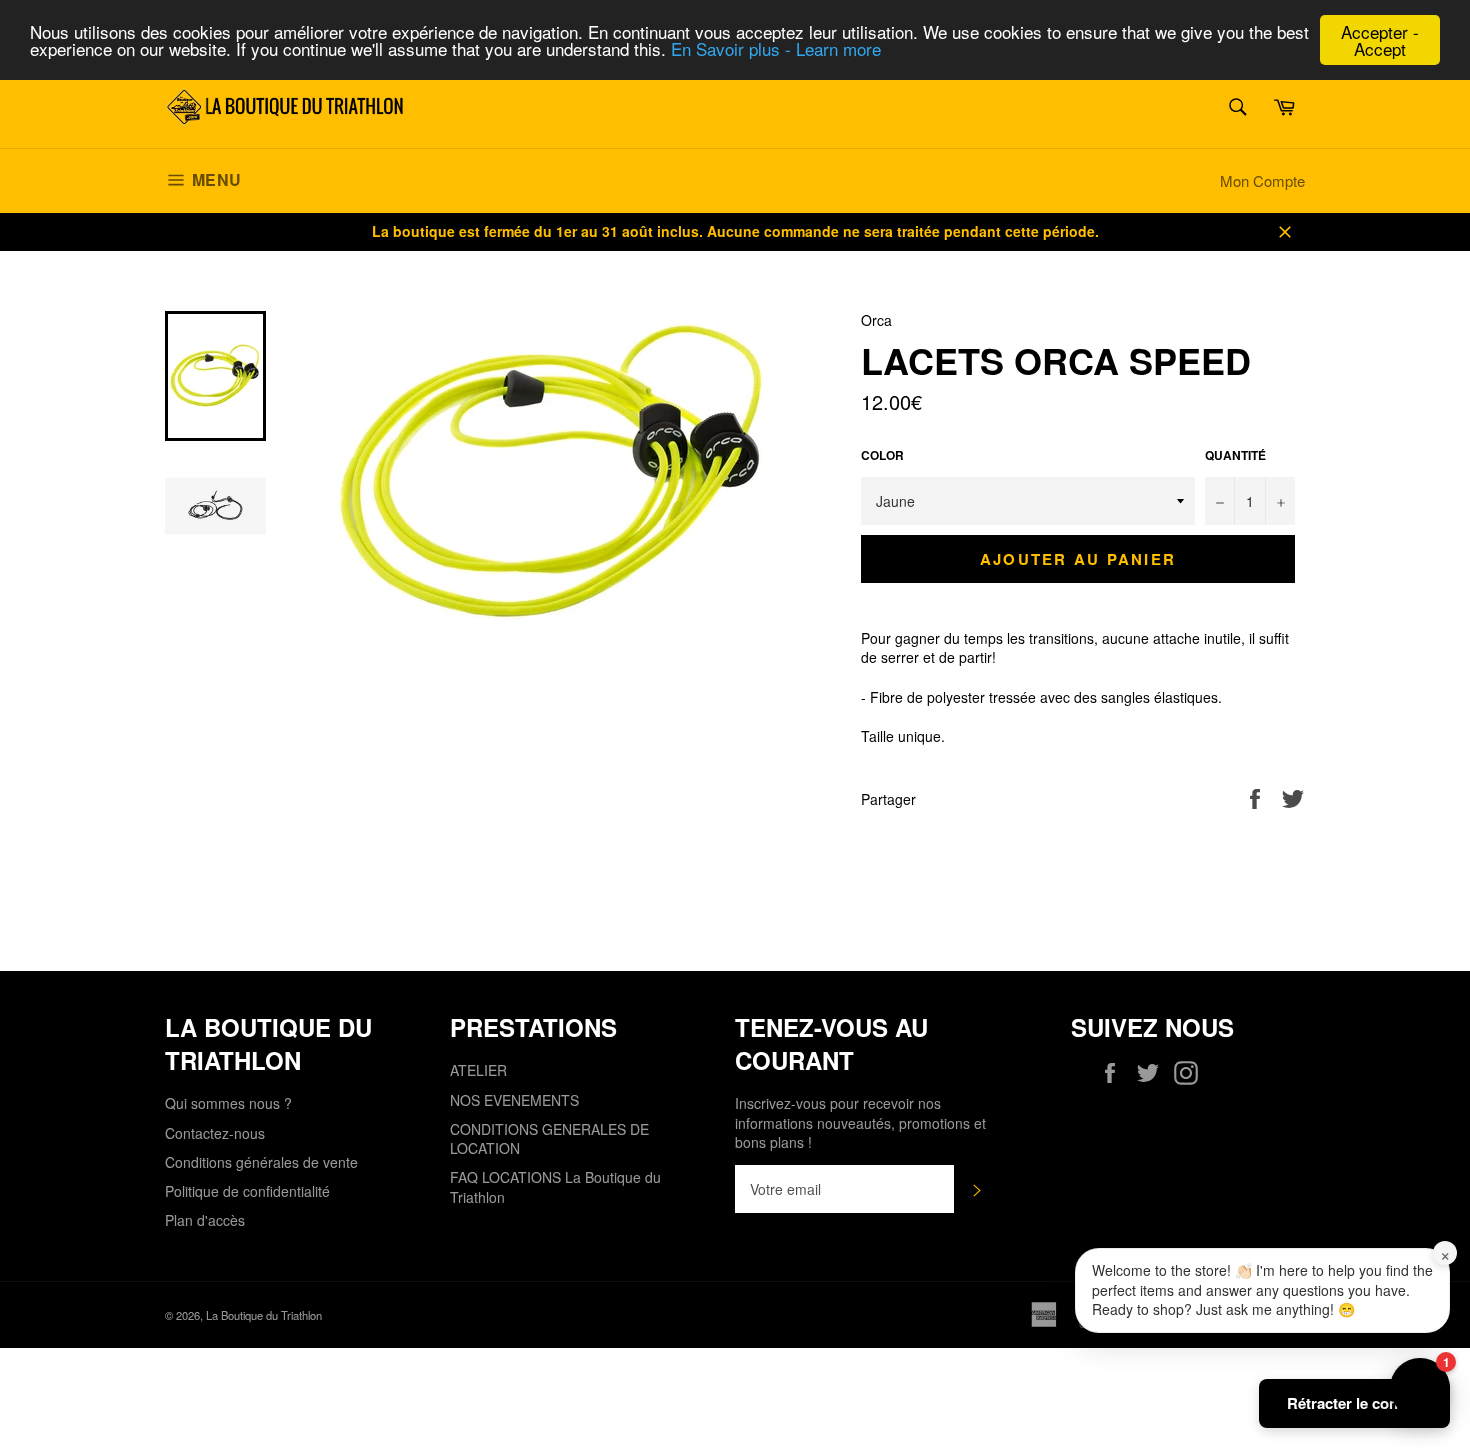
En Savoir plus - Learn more (776, 49)
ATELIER (478, 1070)
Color (882, 456)
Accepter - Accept (1380, 40)
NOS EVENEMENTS (514, 1100)
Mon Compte (1262, 180)
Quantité (1235, 456)
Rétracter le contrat (1354, 1403)
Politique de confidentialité (247, 1191)
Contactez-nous (215, 1133)
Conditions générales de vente (261, 1162)
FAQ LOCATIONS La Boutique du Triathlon (555, 1186)
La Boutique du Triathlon (264, 1315)
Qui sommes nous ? (228, 1103)
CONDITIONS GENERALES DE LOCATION (549, 1138)
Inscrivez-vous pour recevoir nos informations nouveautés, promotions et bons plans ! (860, 1123)
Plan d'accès (205, 1220)
